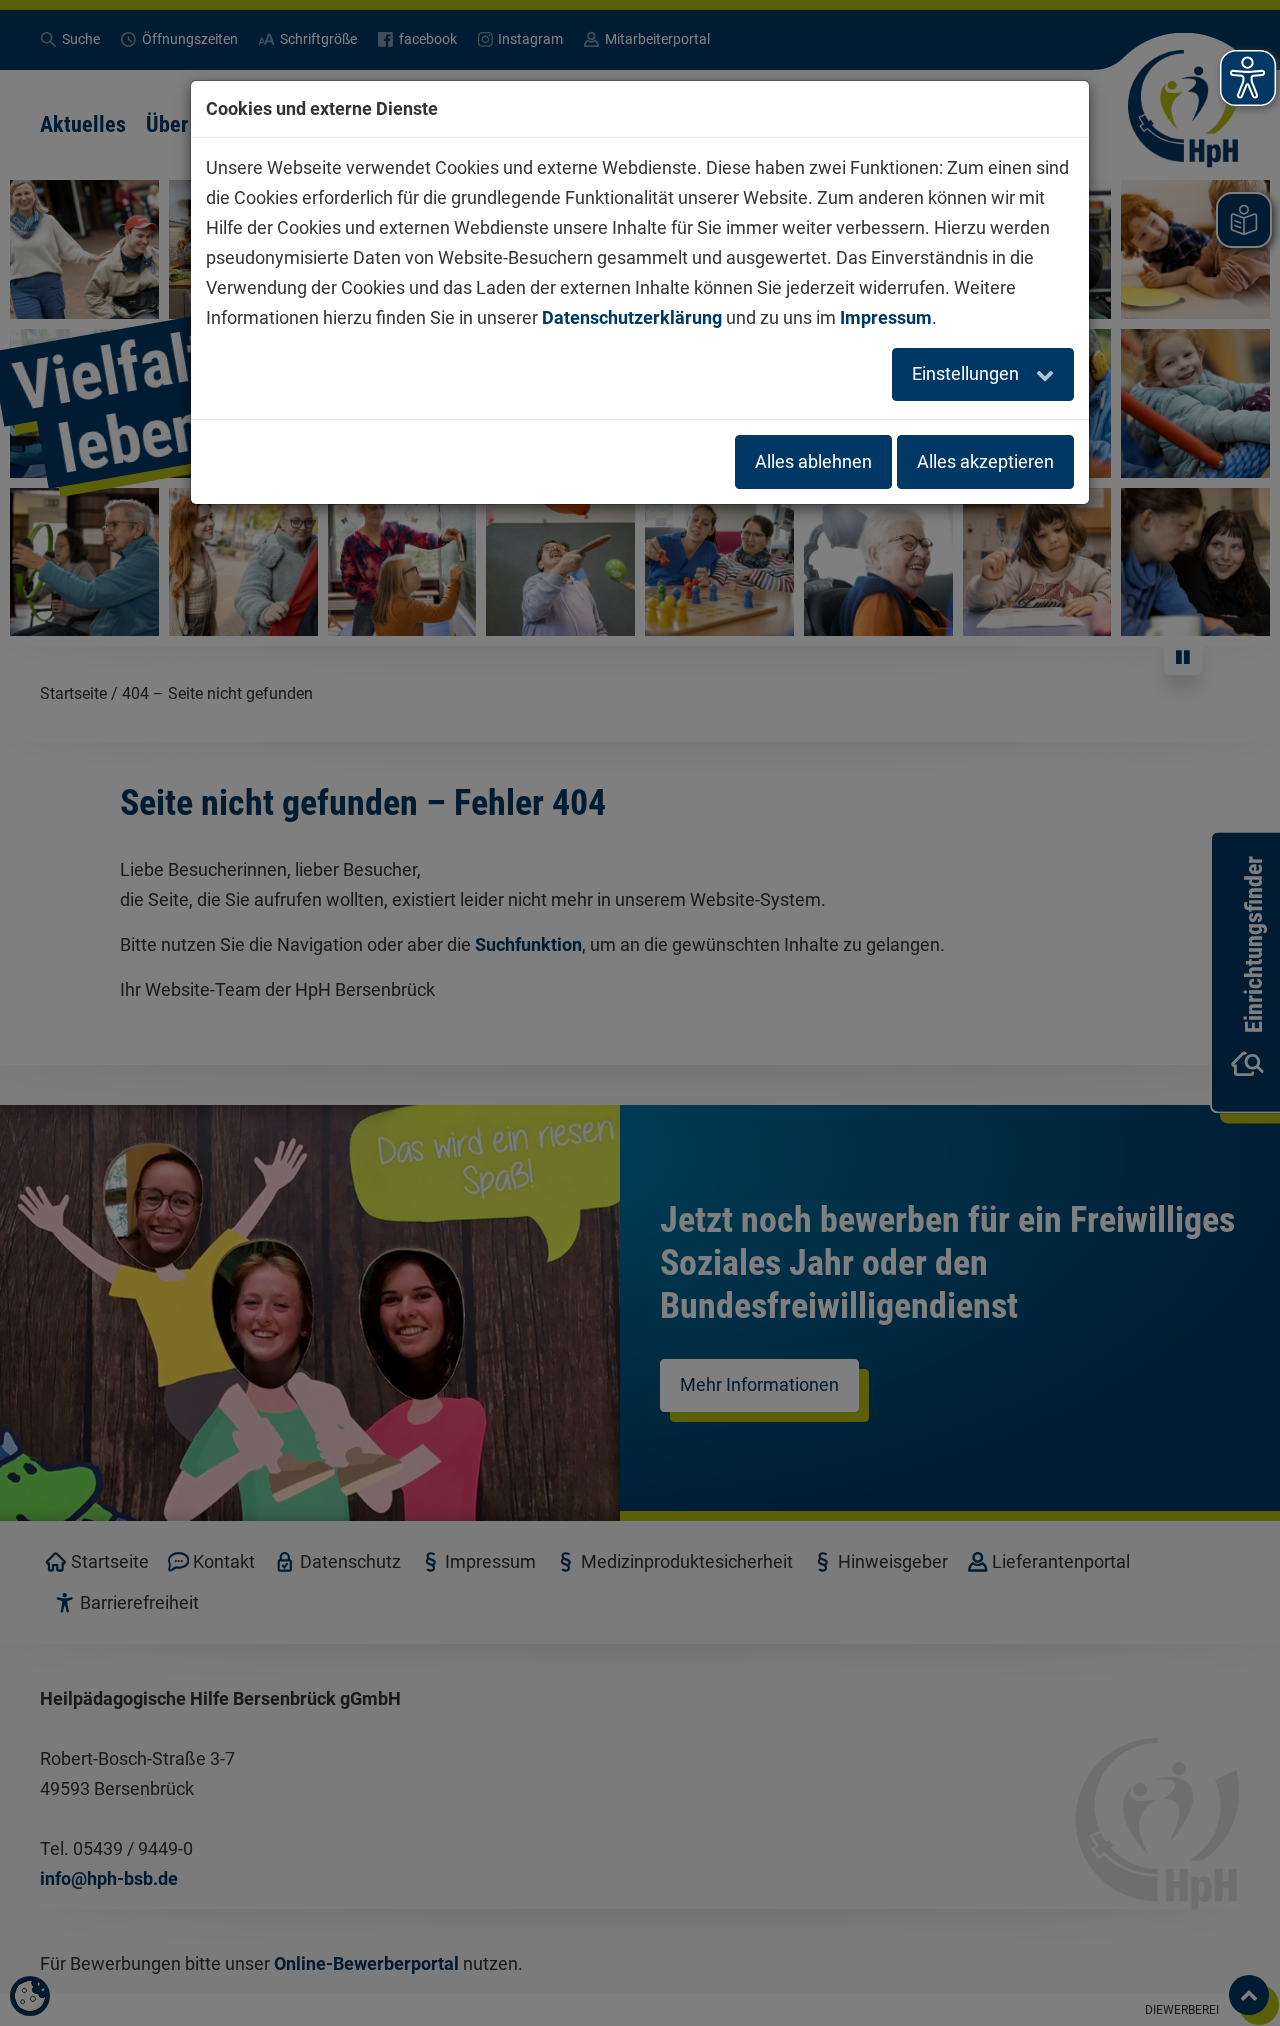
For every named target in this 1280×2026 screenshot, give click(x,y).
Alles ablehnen (813, 461)
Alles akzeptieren (985, 461)
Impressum (886, 317)
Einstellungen (967, 373)
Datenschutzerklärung (632, 317)
